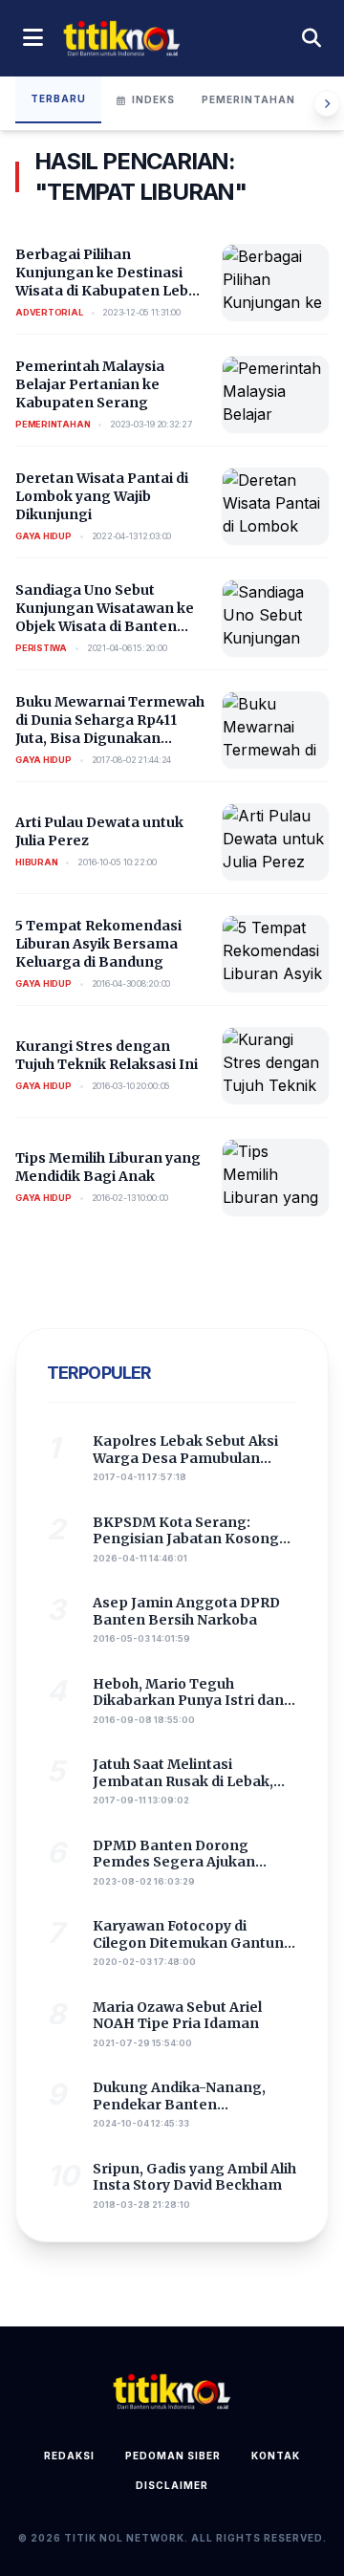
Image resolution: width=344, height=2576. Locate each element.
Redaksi (69, 2456)
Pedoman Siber (173, 2456)
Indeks (153, 99)
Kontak (276, 2456)
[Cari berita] (312, 38)
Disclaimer (172, 2485)
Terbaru (58, 98)
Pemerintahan (248, 99)
